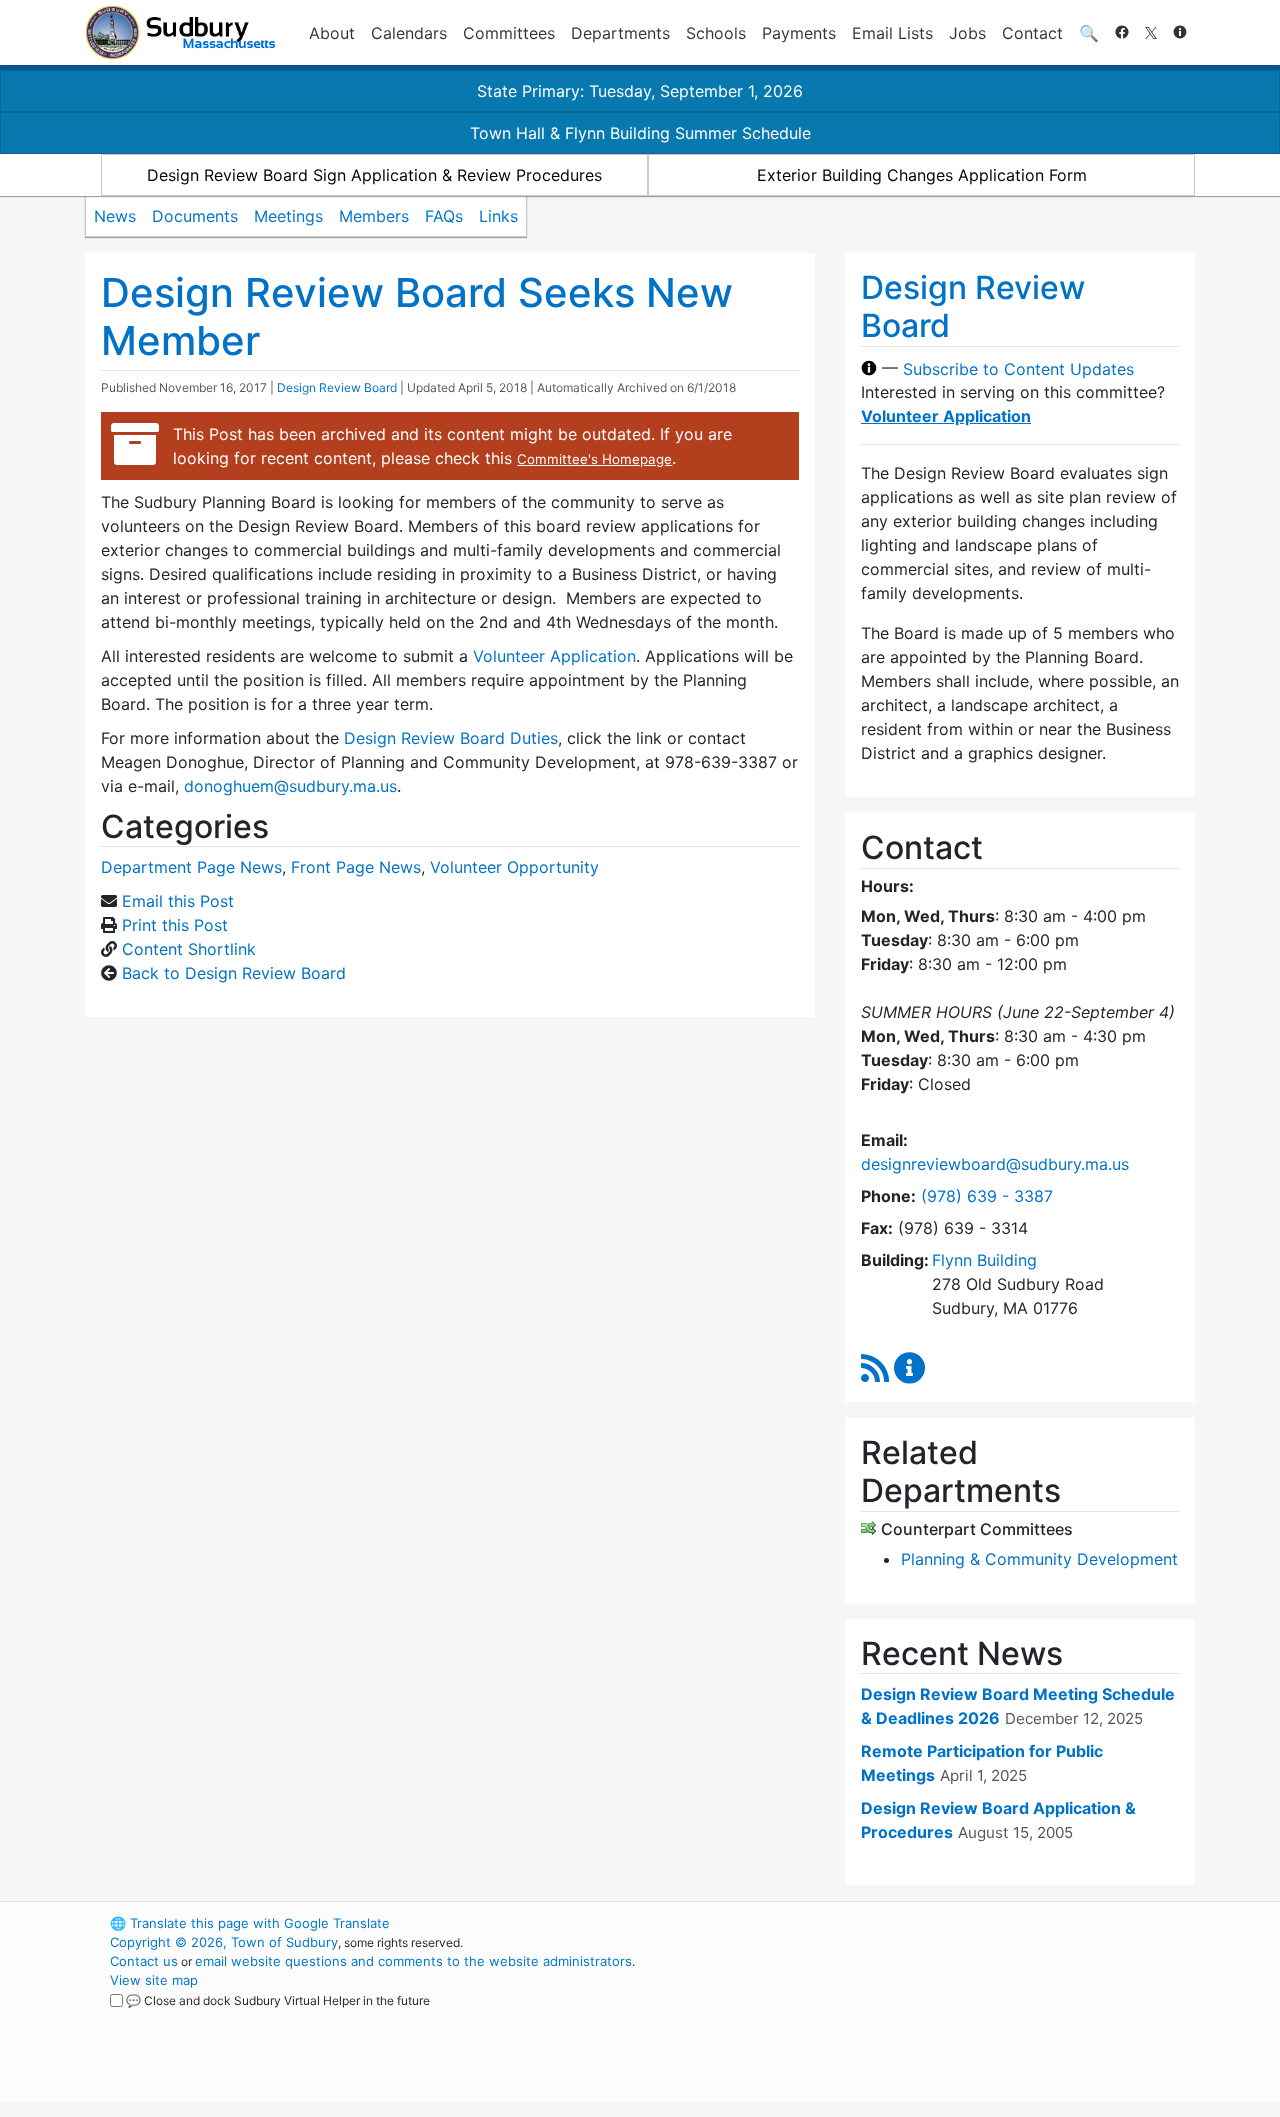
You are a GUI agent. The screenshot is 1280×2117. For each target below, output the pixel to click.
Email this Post (178, 901)
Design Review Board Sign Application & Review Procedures (374, 175)
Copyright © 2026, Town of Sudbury (224, 1942)
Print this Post (175, 925)
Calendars (409, 33)
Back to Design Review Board (234, 973)
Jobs (967, 33)
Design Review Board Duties (451, 738)
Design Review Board (337, 387)
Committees (509, 33)
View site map (154, 1980)
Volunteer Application (554, 656)
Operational (960, 2018)
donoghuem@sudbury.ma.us (290, 786)
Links (498, 216)
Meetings (288, 216)
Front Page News (356, 867)
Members (374, 216)
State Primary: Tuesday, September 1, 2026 (640, 91)
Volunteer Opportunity (514, 867)
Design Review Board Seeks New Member (417, 316)
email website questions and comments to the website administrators (413, 1961)
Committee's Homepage (594, 459)
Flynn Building (984, 1260)
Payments (799, 33)
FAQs (444, 216)
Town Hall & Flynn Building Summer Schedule (640, 133)
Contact (1032, 33)
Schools (716, 33)
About (332, 33)
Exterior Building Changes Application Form (922, 175)
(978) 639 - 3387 (987, 1196)
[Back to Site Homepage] (180, 32)
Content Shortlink (189, 949)
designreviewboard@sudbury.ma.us (995, 1164)
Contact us (144, 1961)
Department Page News (191, 867)
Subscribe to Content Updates (1018, 368)
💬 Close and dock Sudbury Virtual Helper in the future (278, 2000)
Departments (620, 33)
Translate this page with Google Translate (250, 1923)
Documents (195, 216)
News (115, 216)
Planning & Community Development (1039, 1559)
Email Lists (892, 33)
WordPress (925, 1923)
